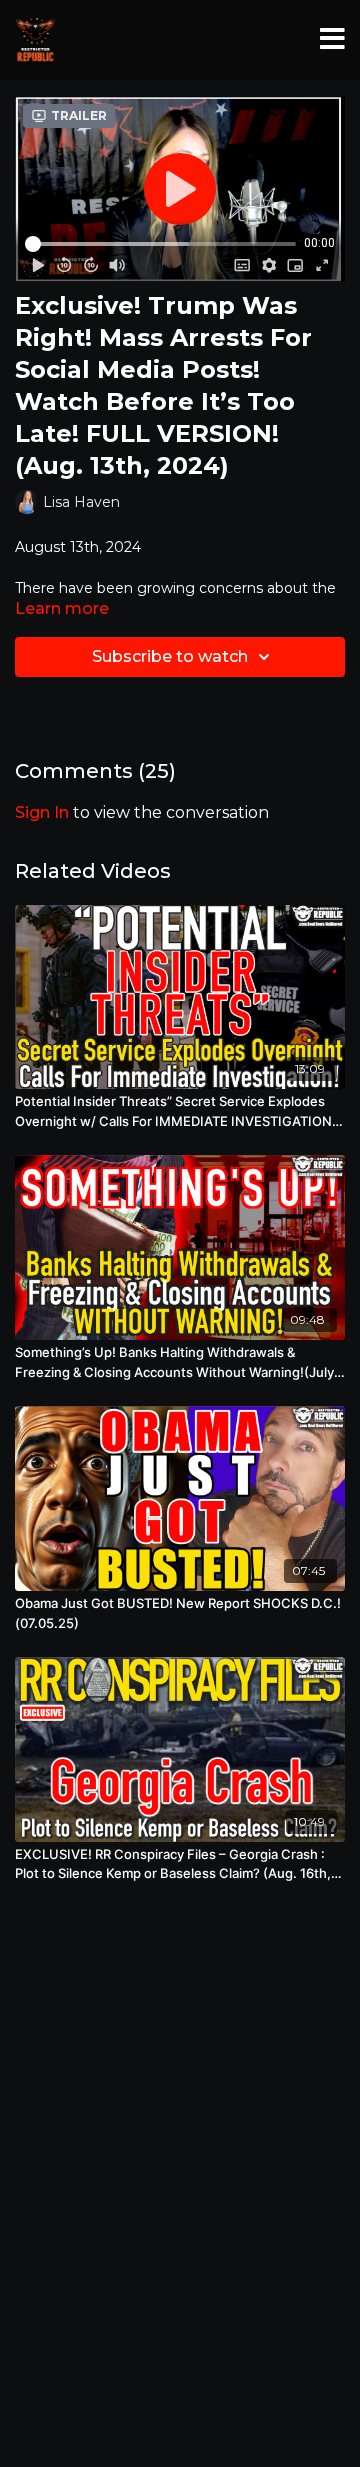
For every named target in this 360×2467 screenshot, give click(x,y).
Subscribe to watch (170, 656)
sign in (42, 812)
